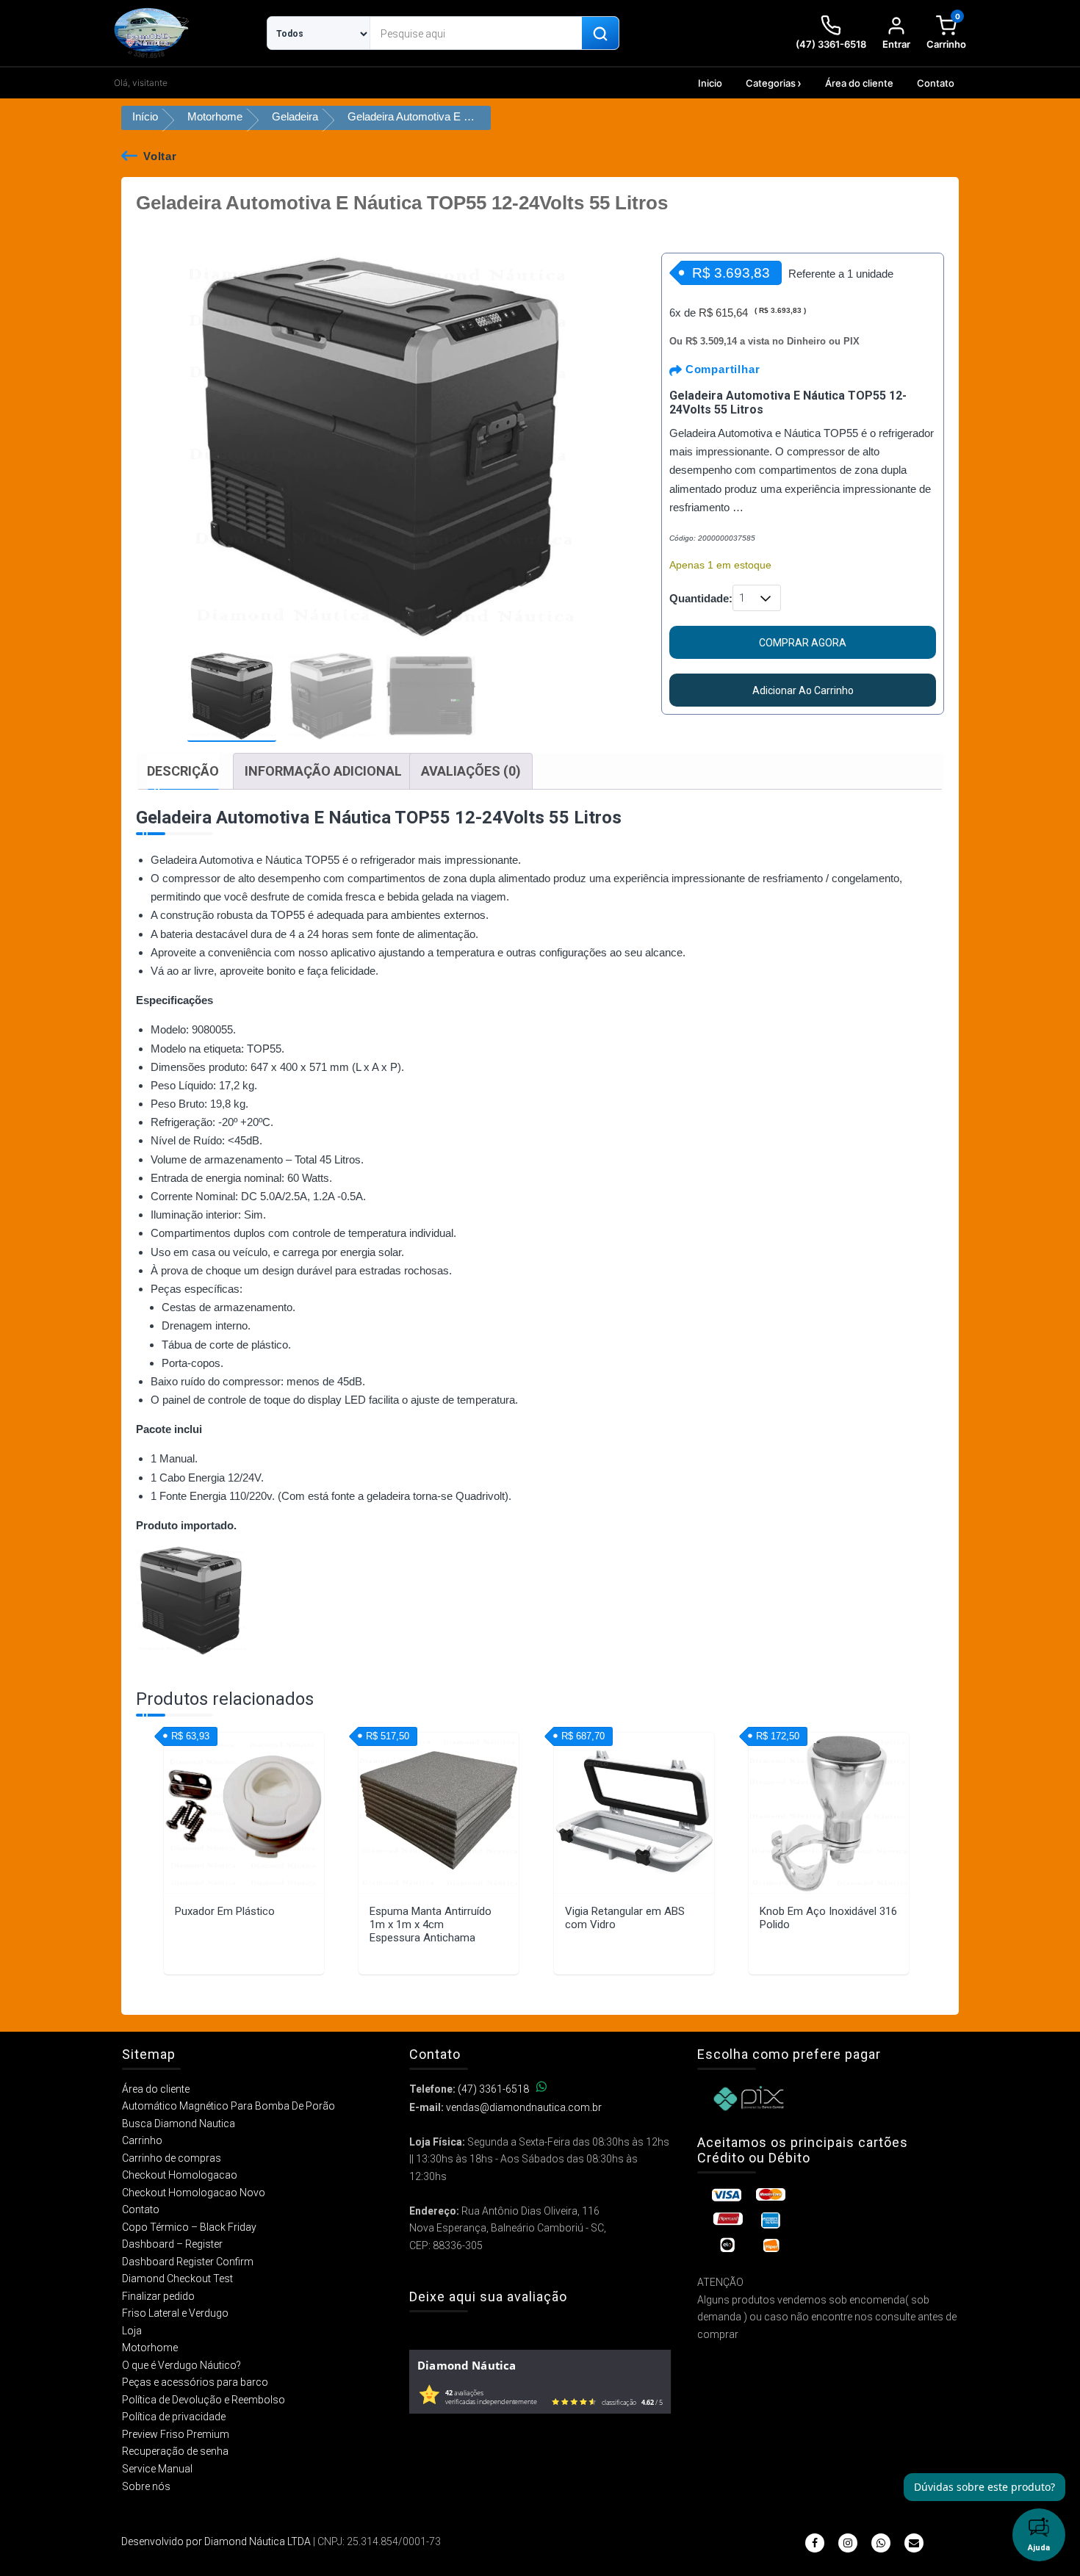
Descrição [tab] (183, 771)
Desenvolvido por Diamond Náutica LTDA (216, 2541)
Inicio (710, 83)
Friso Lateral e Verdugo (175, 2313)
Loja (132, 2331)
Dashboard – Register (172, 2244)
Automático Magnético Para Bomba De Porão (228, 2106)
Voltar (160, 156)
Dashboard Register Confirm (188, 2262)
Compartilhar (721, 369)
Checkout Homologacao (180, 2175)
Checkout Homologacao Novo (194, 2193)
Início (145, 116)
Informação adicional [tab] (323, 771)
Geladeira (295, 116)
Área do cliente (859, 83)
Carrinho (142, 2140)
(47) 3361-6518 (493, 2089)
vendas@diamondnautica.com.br (524, 2107)
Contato (936, 83)
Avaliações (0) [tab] (471, 771)
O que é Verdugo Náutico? (181, 2365)
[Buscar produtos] (600, 34)
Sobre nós (146, 2486)
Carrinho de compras (172, 2158)
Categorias (771, 83)
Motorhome (215, 116)
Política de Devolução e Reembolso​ (204, 2400)
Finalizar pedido (158, 2296)
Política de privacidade (174, 2417)
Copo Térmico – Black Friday (189, 2227)
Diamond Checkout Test (177, 2279)
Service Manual (157, 2469)
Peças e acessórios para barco (195, 2382)
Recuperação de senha (175, 2451)
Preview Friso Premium (176, 2434)
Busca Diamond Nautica (179, 2124)
